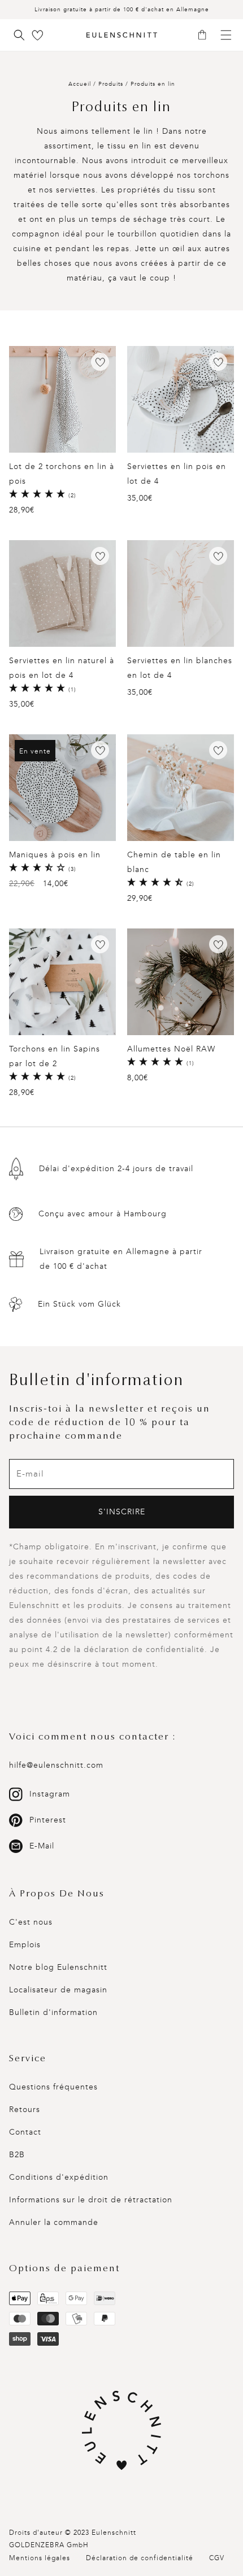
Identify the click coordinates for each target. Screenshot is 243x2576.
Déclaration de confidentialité (140, 2558)
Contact (25, 2132)
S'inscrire (122, 1512)
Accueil (80, 84)
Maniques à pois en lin (55, 855)
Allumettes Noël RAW (171, 1049)
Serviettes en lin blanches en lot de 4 (180, 668)
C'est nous (31, 1922)
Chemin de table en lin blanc (174, 862)
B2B (17, 2155)
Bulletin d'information (53, 2012)
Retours (25, 2110)
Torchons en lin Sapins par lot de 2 (55, 1056)
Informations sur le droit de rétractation (91, 2200)
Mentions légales (40, 2558)
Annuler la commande (54, 2222)
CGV (217, 2558)
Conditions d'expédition (59, 2177)
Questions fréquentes (53, 2087)
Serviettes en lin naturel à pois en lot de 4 (62, 668)
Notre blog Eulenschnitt (58, 1967)
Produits (111, 84)
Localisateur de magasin (58, 1990)
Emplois (25, 1945)
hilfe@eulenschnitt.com (56, 1765)
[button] (206, 36)
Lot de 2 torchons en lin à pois (62, 474)
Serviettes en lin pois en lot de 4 (177, 474)
